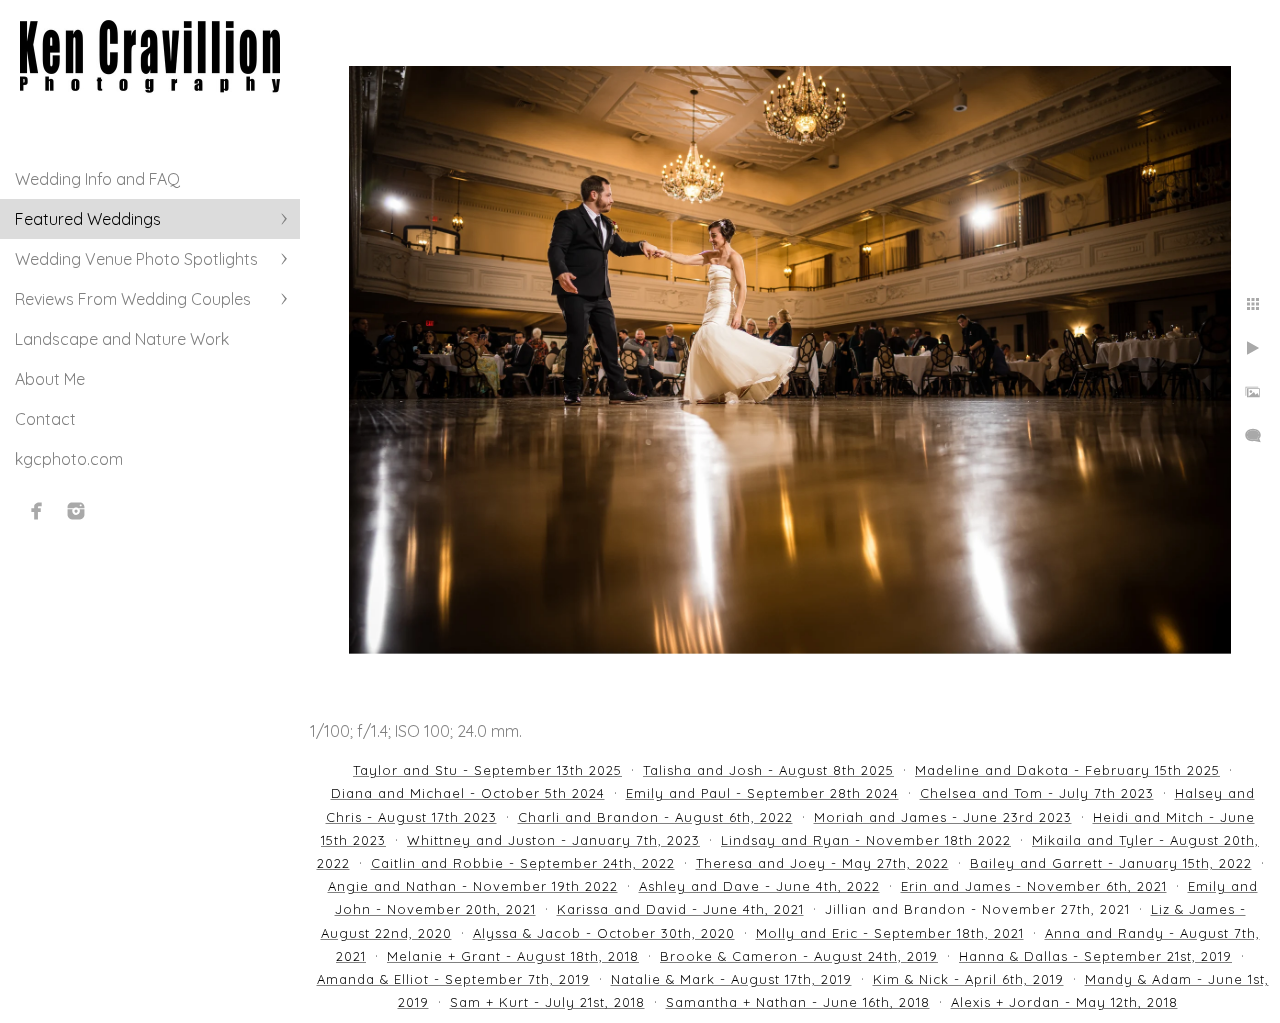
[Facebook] (37, 511)
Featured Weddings (88, 219)
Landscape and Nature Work (122, 339)
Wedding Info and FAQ (97, 179)
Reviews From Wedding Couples (133, 299)
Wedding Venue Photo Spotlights (136, 259)
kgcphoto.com (69, 459)
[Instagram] (76, 511)
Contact (45, 419)
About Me (50, 379)
